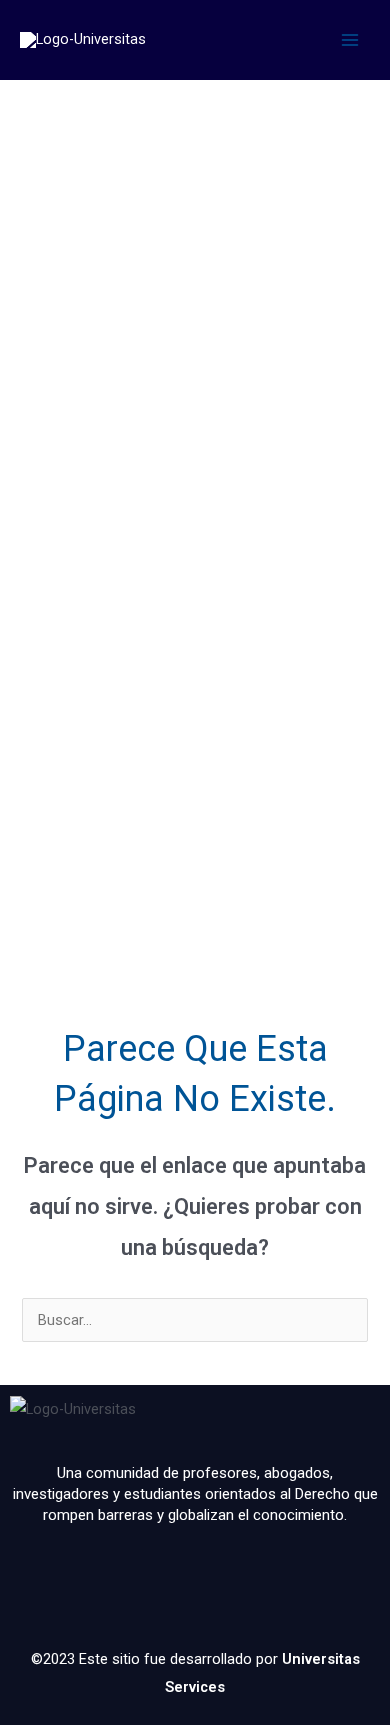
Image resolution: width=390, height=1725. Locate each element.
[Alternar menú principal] (350, 40)
